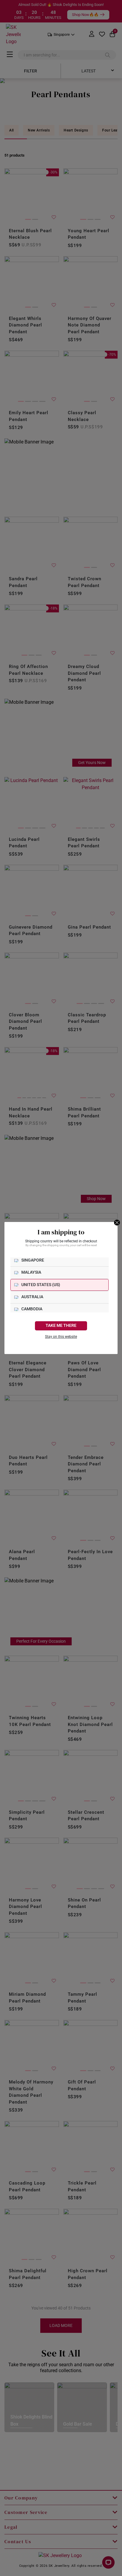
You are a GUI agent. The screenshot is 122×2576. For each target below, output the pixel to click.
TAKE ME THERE (61, 1326)
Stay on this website (61, 1337)
